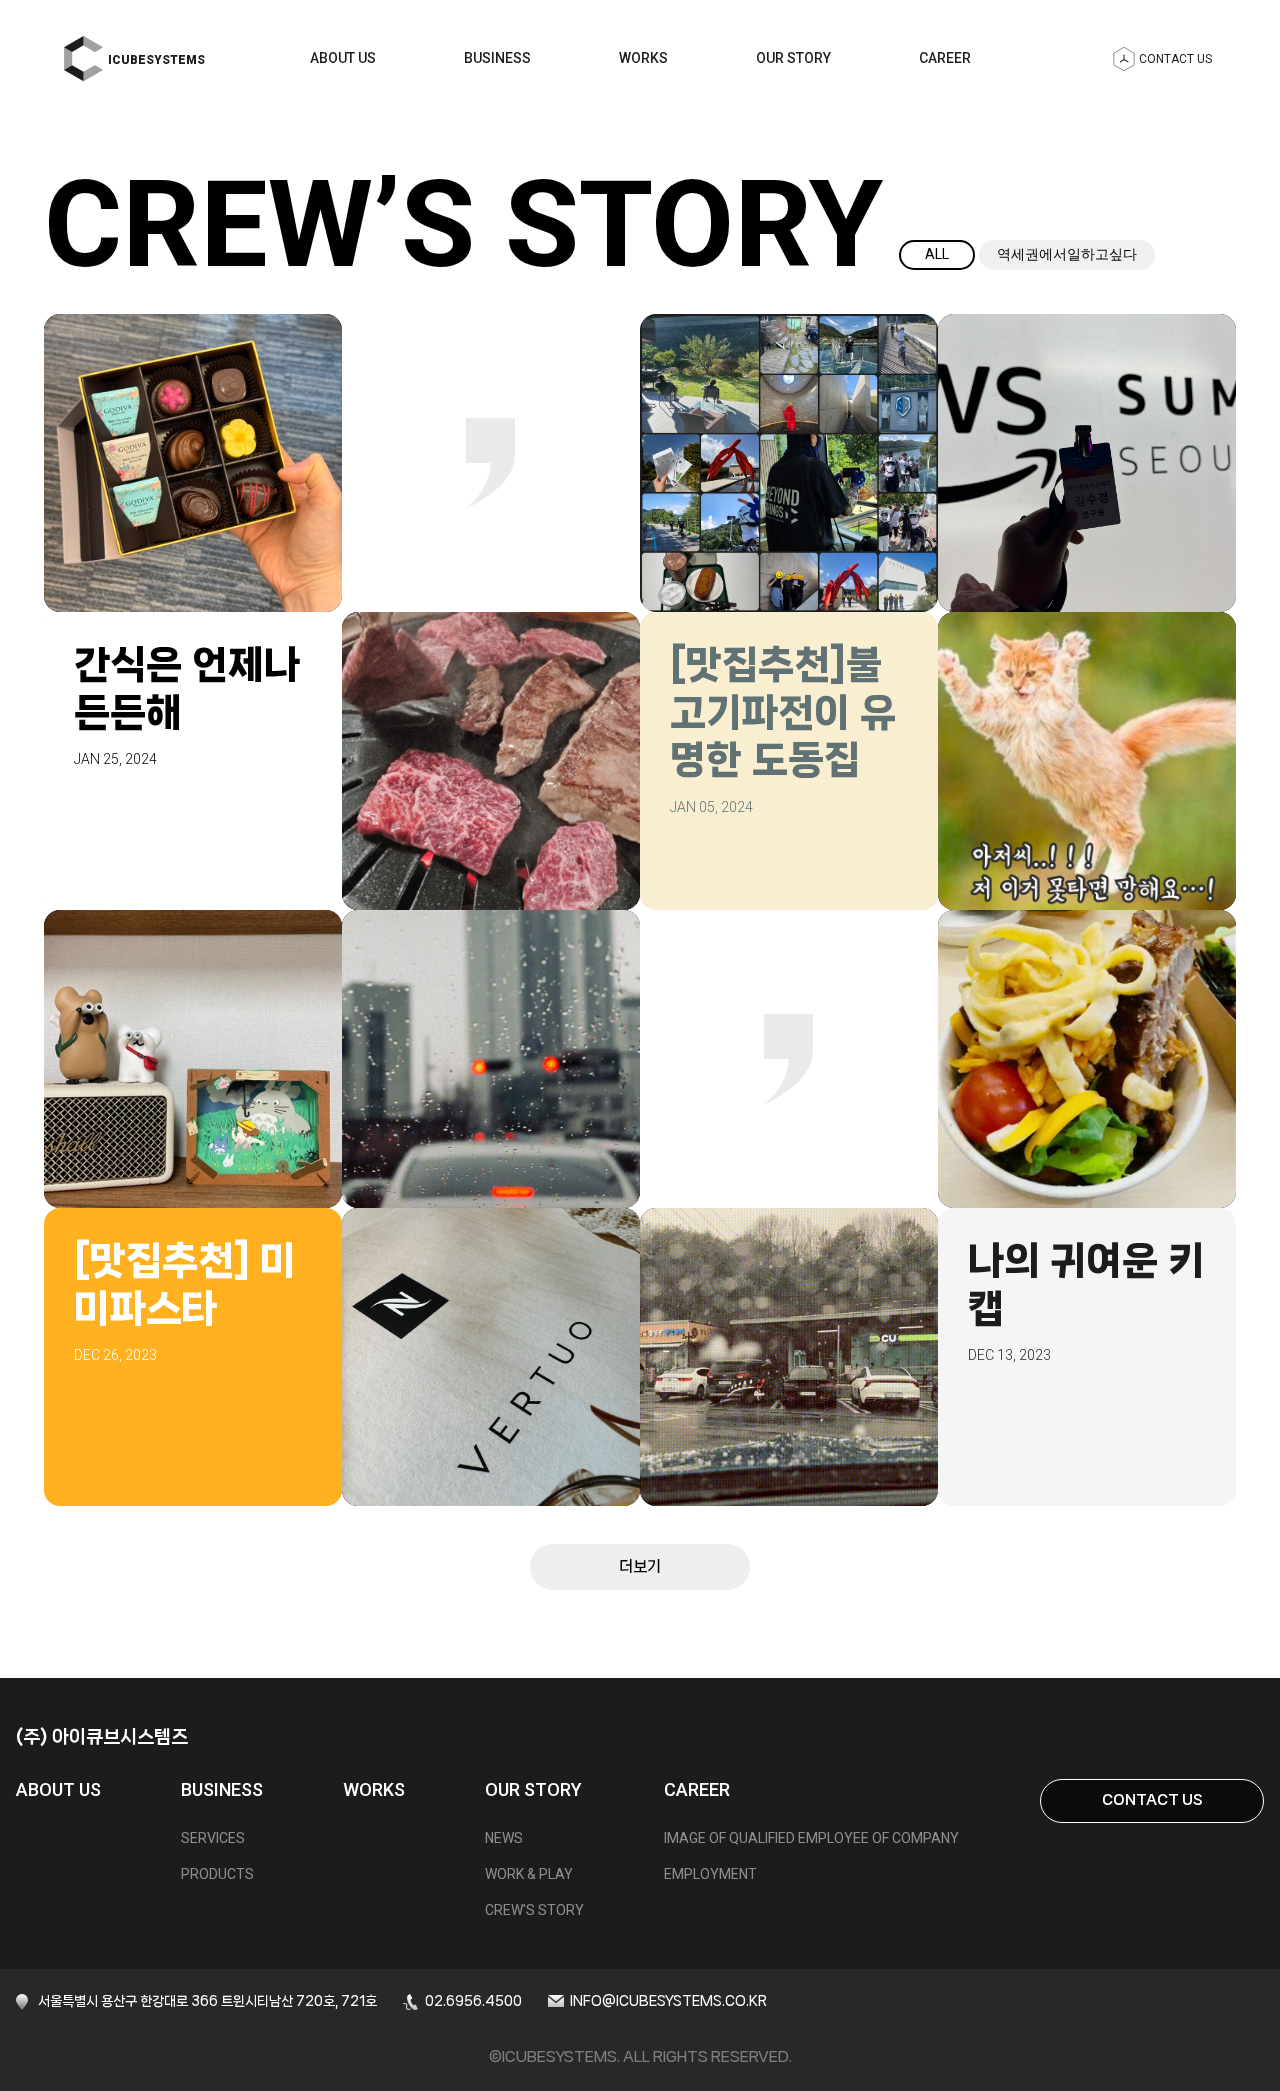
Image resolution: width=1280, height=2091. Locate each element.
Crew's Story (534, 1910)
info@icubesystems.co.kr (668, 2001)
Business (497, 58)
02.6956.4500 (473, 2001)
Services (213, 1838)
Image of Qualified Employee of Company (811, 1838)
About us (343, 58)
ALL (937, 254)
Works (643, 58)
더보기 (640, 1566)
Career (945, 58)
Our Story (793, 58)
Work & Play (529, 1874)
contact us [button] (1175, 59)
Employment (710, 1874)
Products (217, 1874)
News (504, 1838)
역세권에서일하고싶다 (1067, 254)
